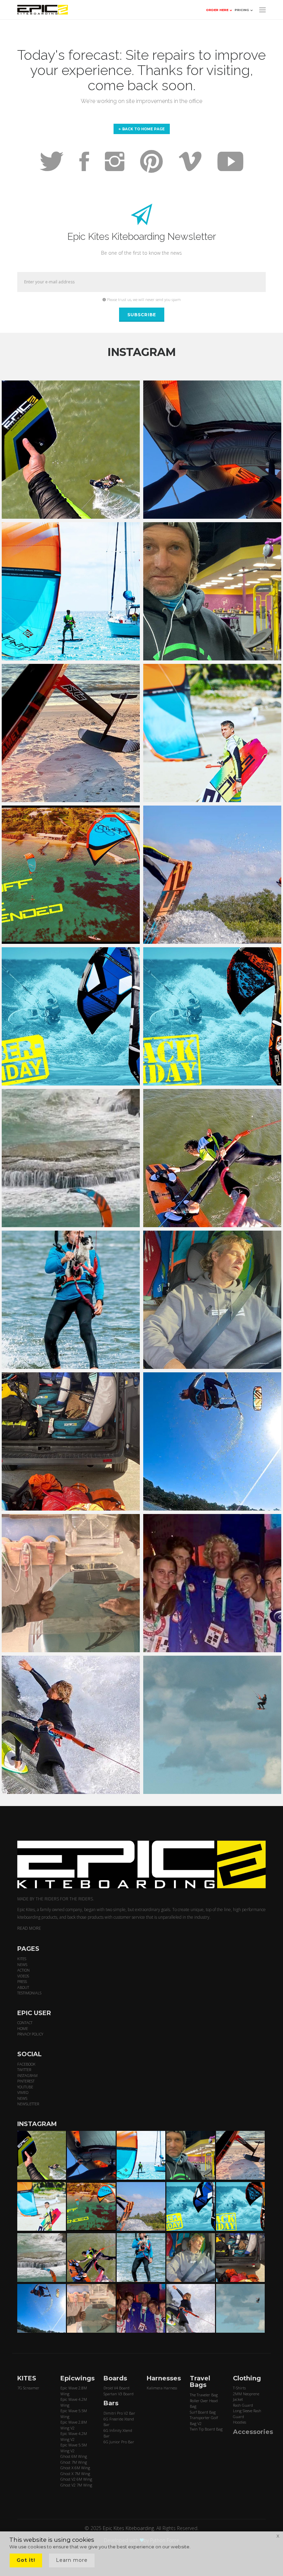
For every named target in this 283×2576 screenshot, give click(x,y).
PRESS (22, 1981)
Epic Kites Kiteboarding (128, 2528)
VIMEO (23, 2092)
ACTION (23, 1970)
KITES (22, 1959)
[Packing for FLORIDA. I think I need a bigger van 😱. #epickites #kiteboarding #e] (71, 1441)
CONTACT (25, 2023)
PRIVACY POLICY (30, 2034)
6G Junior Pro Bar (119, 2442)
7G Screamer (28, 2388)
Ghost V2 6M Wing (76, 2479)
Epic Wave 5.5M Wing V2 (74, 2448)
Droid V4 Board (116, 2388)
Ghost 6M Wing (74, 2456)
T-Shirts (239, 2388)
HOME (23, 2028)
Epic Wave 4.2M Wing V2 (74, 2436)
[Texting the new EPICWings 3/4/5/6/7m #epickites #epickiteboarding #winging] (212, 450)
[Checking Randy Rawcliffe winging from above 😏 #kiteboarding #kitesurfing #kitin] (212, 1158)
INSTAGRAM (27, 2075)
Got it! (26, 2560)
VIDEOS (23, 1976)
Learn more (72, 2560)
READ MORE (29, 1928)
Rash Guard (243, 2405)
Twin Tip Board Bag (206, 2429)
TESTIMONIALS (29, 1993)
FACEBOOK (26, 2064)
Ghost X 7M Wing (75, 2474)
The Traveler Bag (204, 2395)
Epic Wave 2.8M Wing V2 (74, 2425)
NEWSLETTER (28, 2104)
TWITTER (24, 2070)
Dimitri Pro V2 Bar (119, 2413)
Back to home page (143, 129)
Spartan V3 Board (119, 2394)
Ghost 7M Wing (74, 2462)
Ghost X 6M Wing (75, 2468)
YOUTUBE (25, 2087)
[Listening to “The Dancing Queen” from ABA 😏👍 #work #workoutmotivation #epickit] (212, 591)
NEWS (22, 1964)
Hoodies (240, 2422)
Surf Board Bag (203, 2412)
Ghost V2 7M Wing (76, 2485)
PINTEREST (26, 2081)
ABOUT (23, 1987)
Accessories (253, 2432)
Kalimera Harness (162, 2388)
